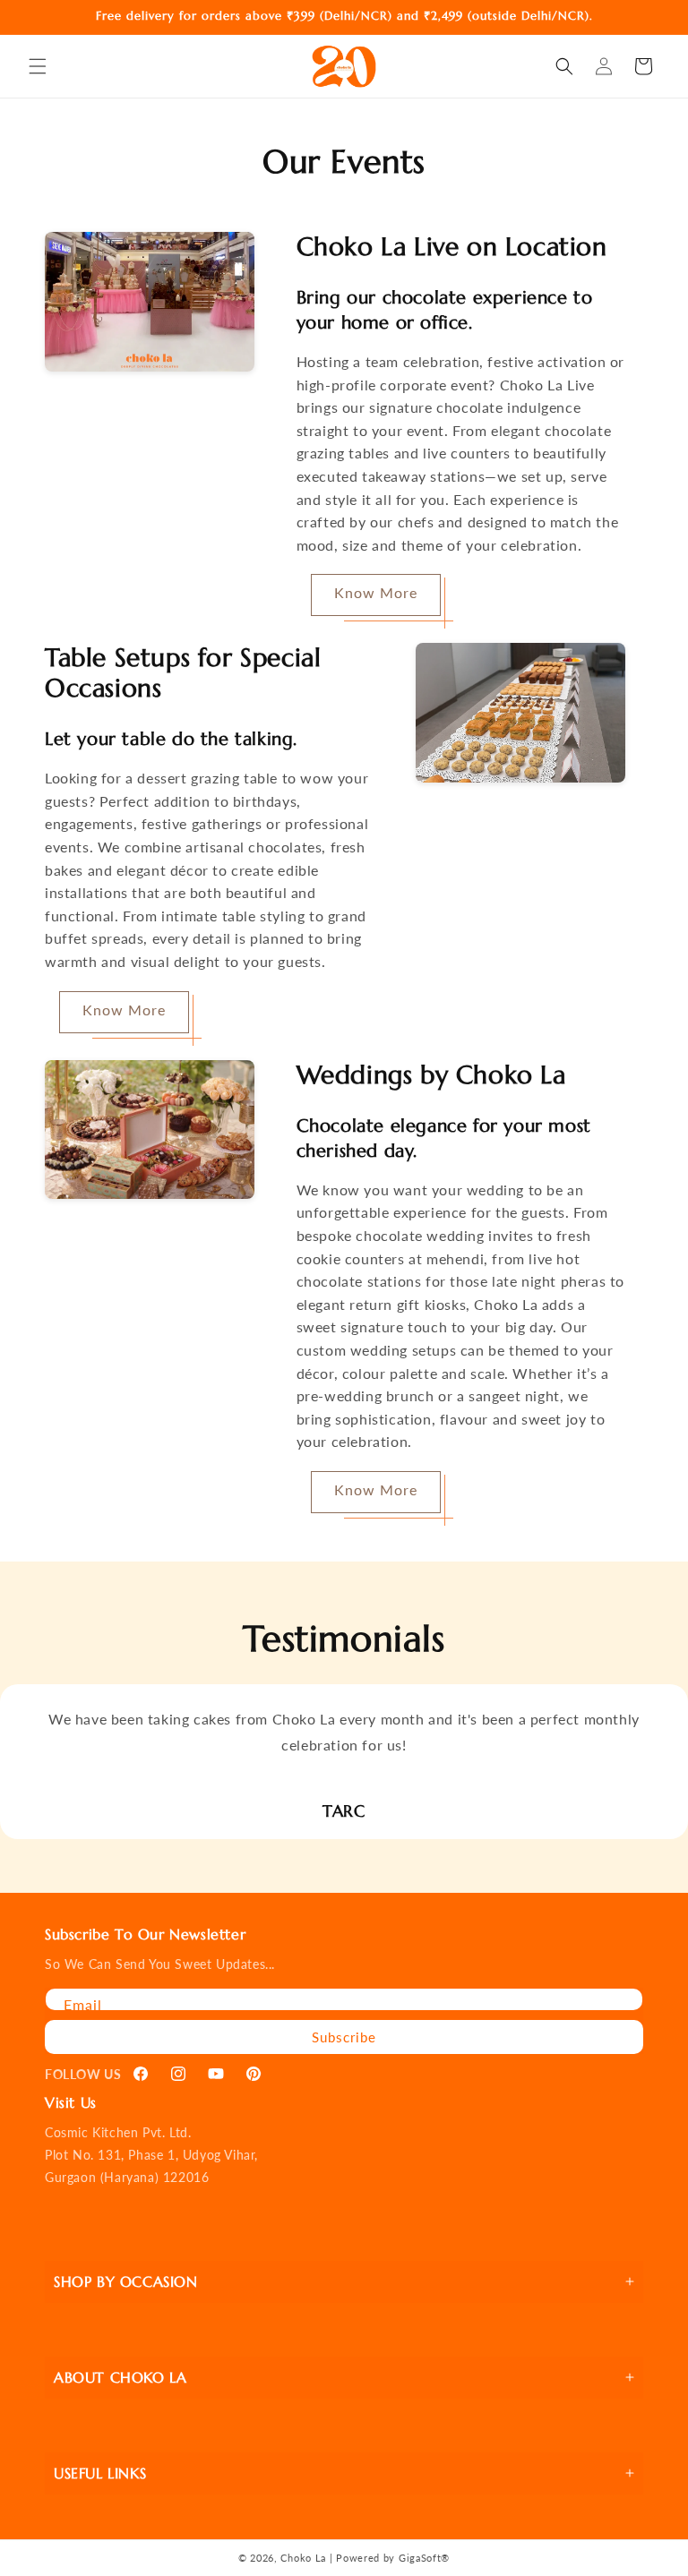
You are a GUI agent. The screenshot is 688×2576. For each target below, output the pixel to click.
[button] (38, 66)
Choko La (303, 2558)
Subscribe (344, 2037)
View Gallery (163, 424)
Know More (376, 592)
